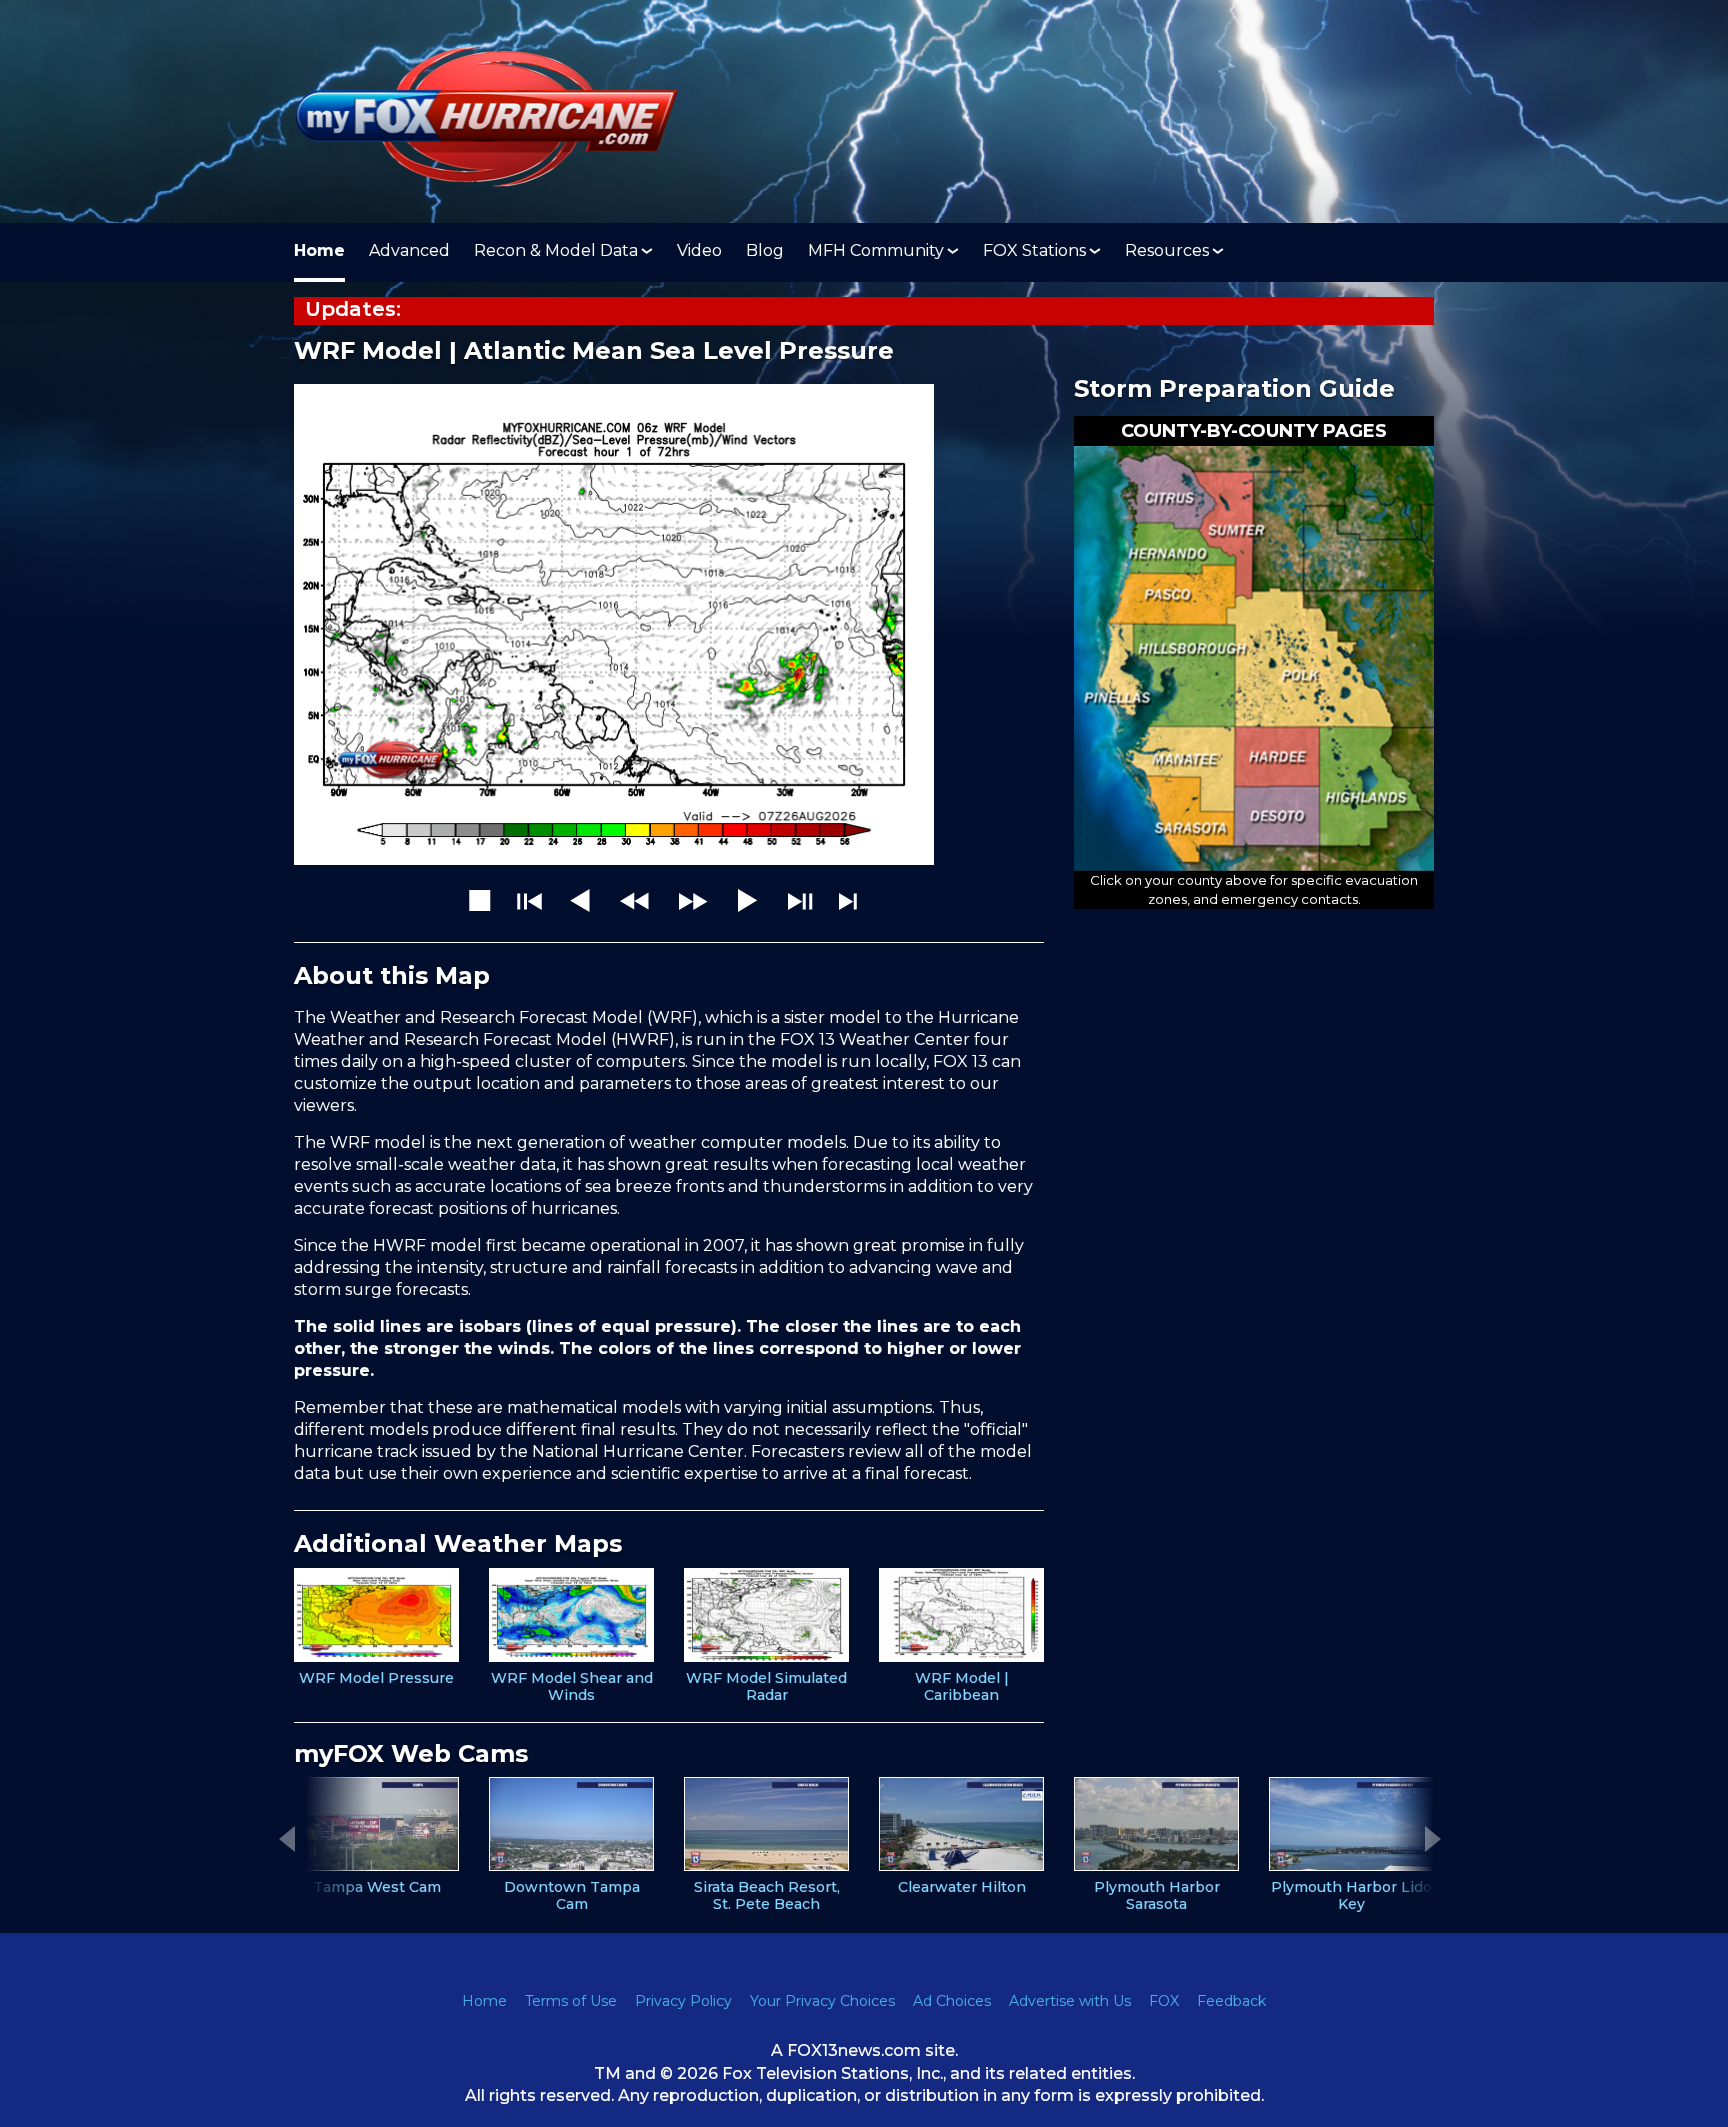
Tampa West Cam (377, 1887)
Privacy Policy (683, 2001)
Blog (765, 250)
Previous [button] (287, 1839)
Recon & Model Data (556, 250)
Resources (1167, 250)
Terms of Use (571, 2001)
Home (319, 250)
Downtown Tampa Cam (572, 1896)
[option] (376, 1627)
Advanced (409, 250)
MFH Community (876, 250)
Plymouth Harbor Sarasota (1157, 1896)
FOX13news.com (854, 2050)
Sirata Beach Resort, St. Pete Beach (767, 1896)
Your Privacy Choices (822, 2001)
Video (699, 250)
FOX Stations (1034, 250)
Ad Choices (952, 2001)
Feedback (1231, 2001)
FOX (1164, 2001)
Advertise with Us (1070, 2001)
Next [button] (1433, 1839)
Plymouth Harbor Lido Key (1351, 1896)
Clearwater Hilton (962, 1887)
